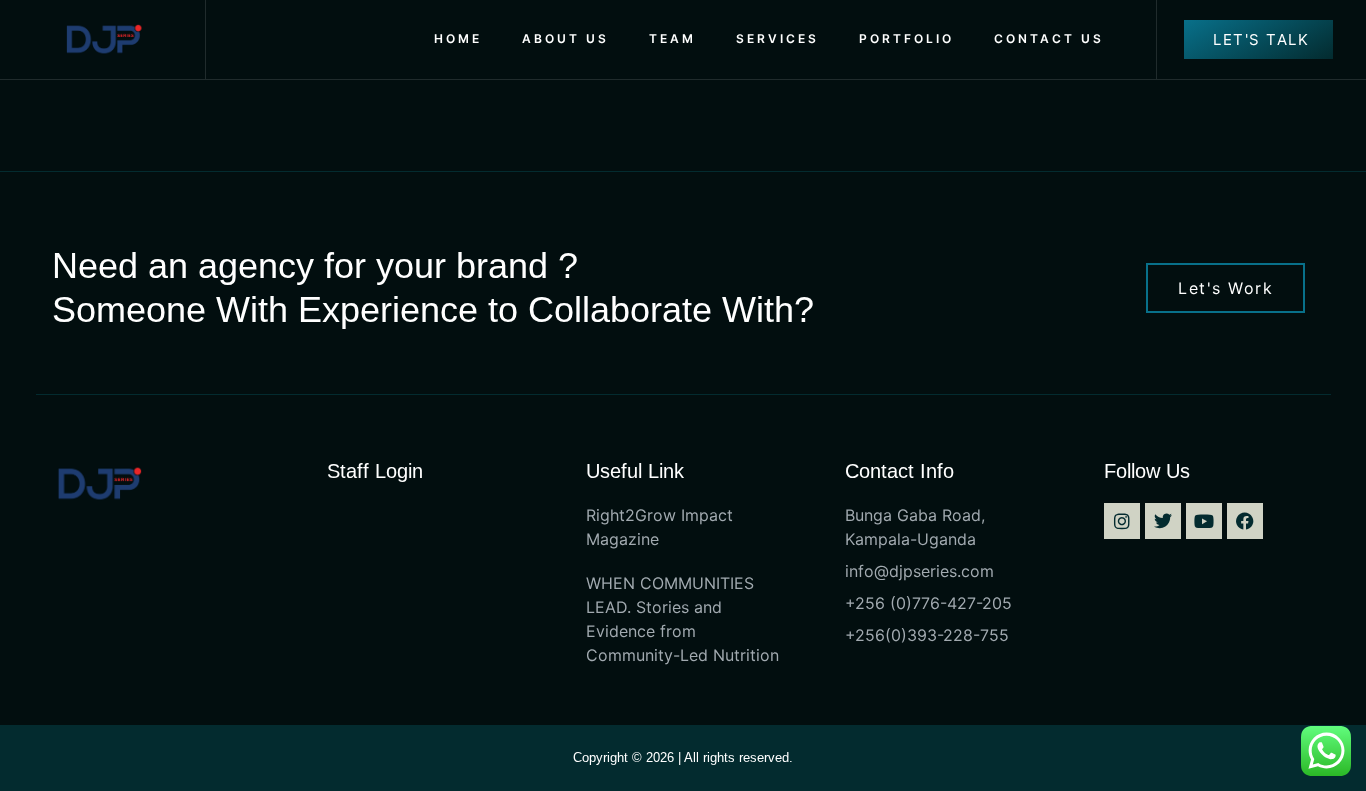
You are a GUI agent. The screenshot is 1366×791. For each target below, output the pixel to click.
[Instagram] (1122, 521)
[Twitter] (1163, 521)
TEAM (672, 38)
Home (458, 38)
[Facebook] (1245, 521)
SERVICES (777, 38)
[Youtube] (1204, 521)
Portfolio (906, 38)
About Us (565, 38)
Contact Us (1049, 38)
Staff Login (375, 471)
